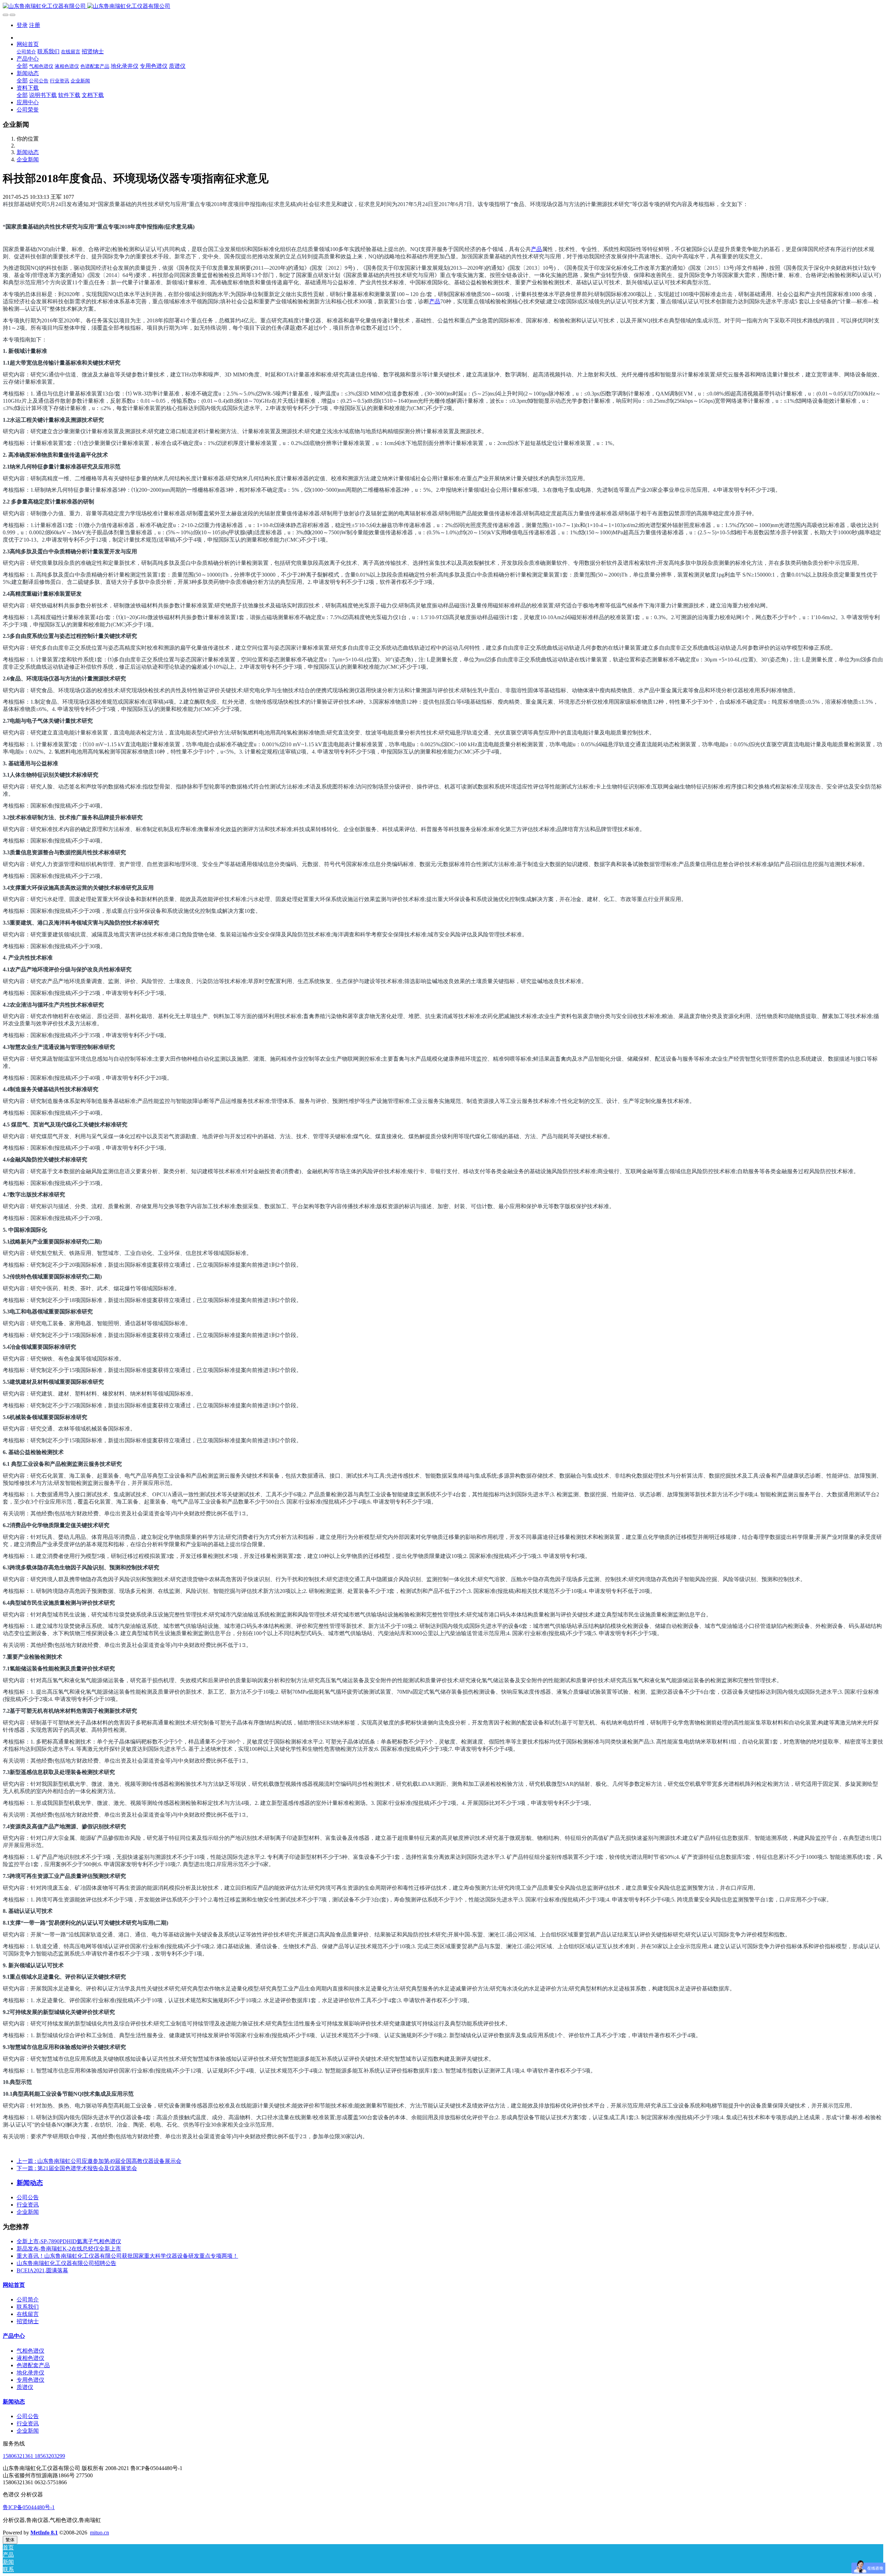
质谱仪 (25, 2387)
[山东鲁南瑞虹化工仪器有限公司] (443, 6)
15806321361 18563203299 (34, 2456)
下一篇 (77, 2168)
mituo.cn (100, 2533)
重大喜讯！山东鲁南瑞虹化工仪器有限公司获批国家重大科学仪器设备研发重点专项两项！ (127, 2256)
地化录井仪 (30, 2373)
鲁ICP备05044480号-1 (29, 2507)
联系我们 (28, 2307)
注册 (35, 25)
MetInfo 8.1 (44, 2533)
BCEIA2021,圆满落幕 (42, 2270)
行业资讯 (28, 2205)
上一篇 (99, 2161)
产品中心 (14, 2336)
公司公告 (28, 2197)
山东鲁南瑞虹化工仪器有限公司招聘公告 (66, 2263)
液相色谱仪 (30, 2358)
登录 (22, 25)
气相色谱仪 (30, 2351)
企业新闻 (28, 159)
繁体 (10, 2540)
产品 (536, 249)
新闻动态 (28, 152)
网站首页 (14, 2285)
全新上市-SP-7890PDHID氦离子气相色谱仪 (69, 2241)
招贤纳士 (28, 2321)
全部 (22, 66)
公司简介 (28, 2299)
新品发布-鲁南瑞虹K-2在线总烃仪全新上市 (69, 2249)
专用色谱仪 (30, 2380)
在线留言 (28, 2314)
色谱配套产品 (33, 2365)
